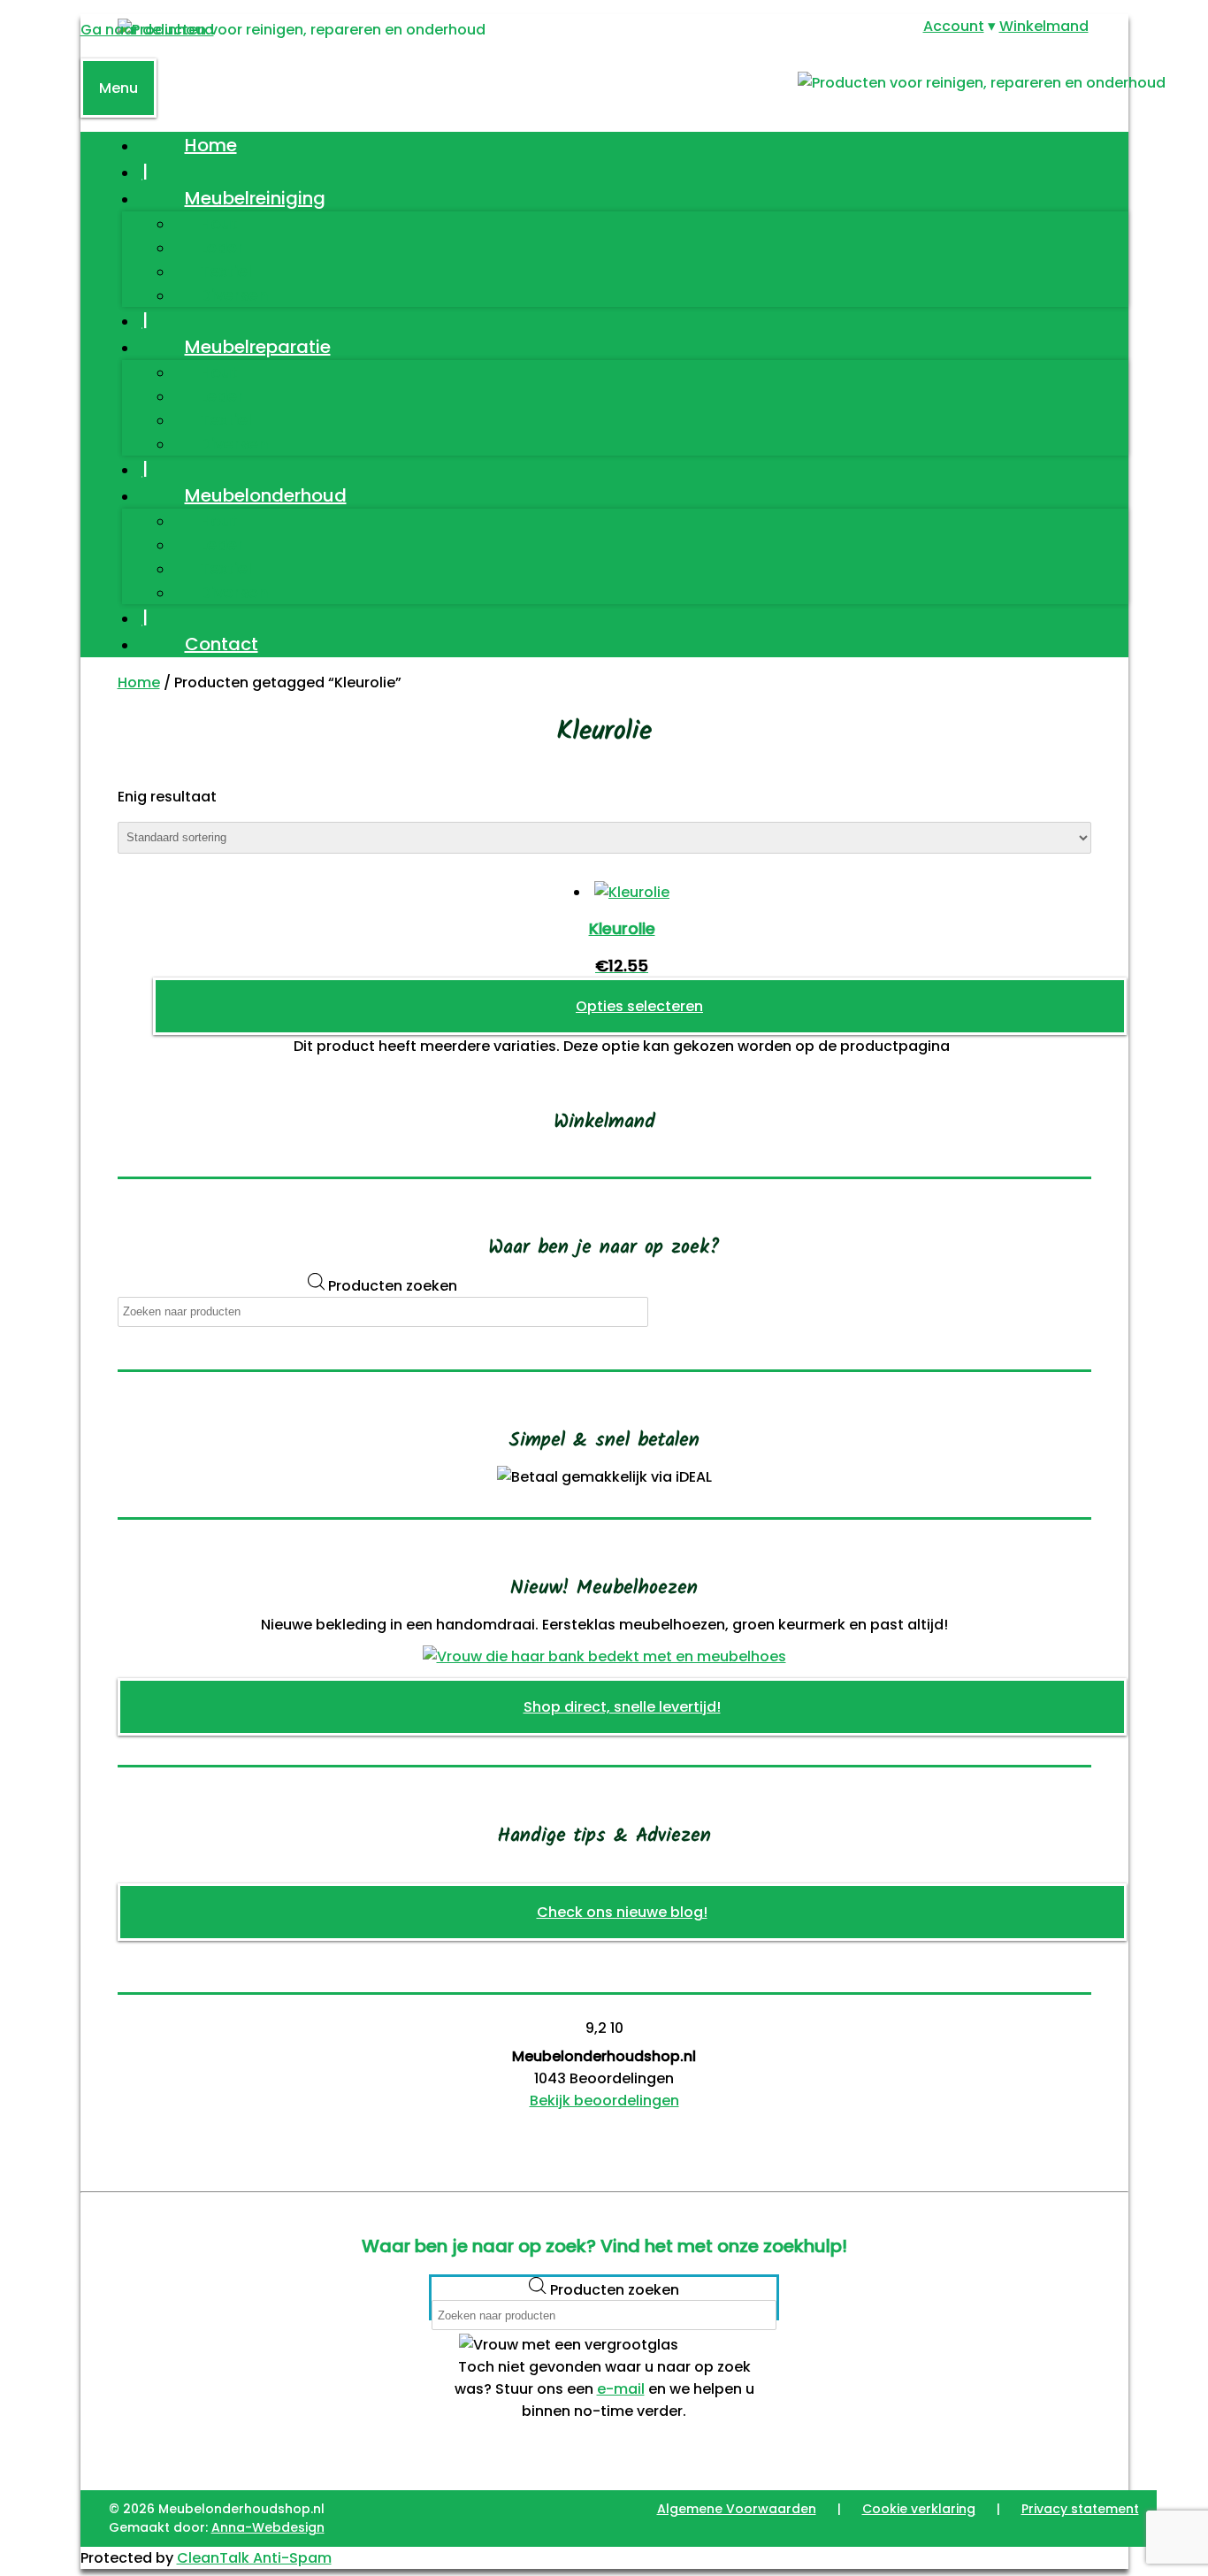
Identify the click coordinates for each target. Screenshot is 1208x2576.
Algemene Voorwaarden (737, 2509)
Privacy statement (1080, 2509)
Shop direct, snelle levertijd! (622, 1707)
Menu (119, 88)
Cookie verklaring (919, 2509)
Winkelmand (1044, 26)
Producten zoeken (393, 1286)
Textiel (226, 271)
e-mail (621, 2389)
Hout (219, 223)
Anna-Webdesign (268, 2527)
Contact (222, 644)
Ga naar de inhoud (147, 30)
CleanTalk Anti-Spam (254, 2558)
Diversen (234, 295)
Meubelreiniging (255, 198)
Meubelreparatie (258, 347)
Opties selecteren (639, 1006)
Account (954, 26)
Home (211, 145)
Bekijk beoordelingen (604, 2101)
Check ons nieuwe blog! (622, 1912)
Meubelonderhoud (266, 495)
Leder (222, 247)
